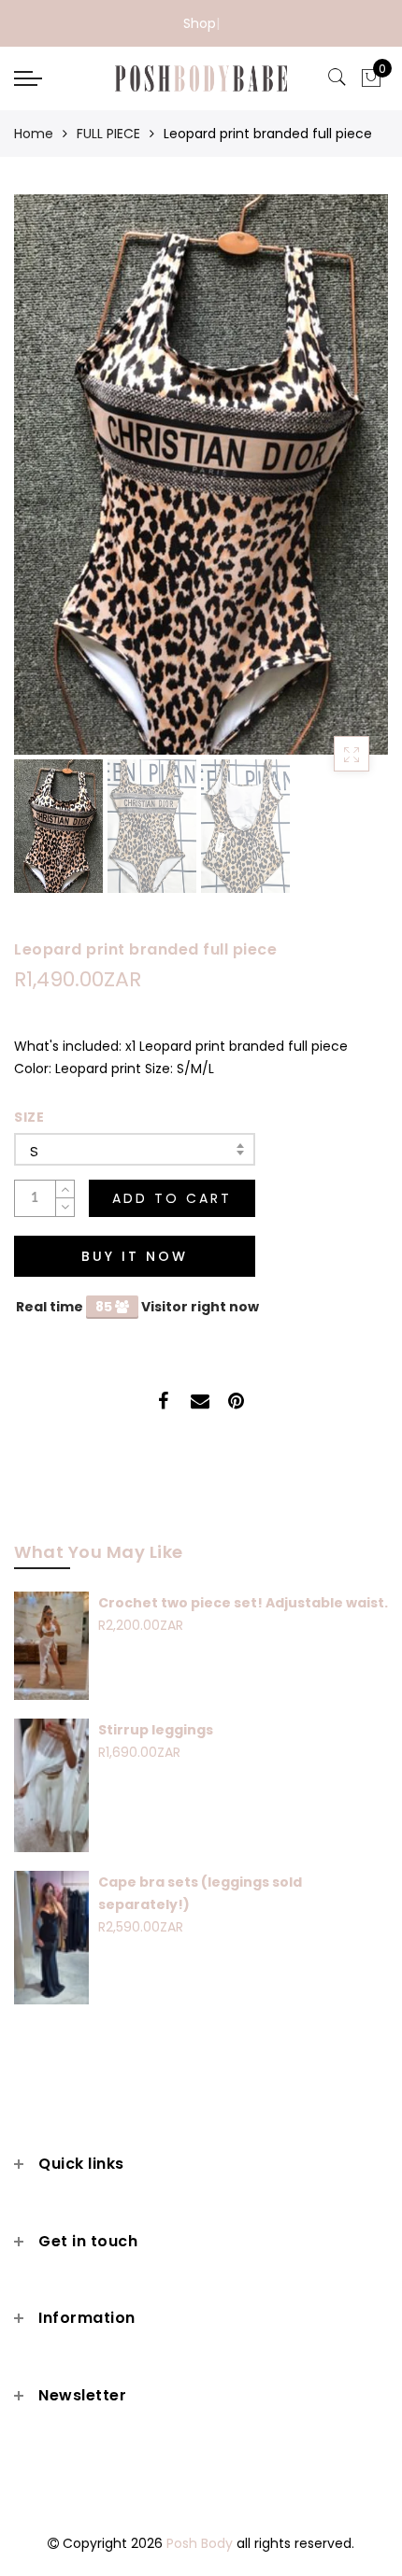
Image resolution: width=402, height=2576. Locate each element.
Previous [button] (48, 485)
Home (34, 134)
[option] (201, 474)
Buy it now (135, 1256)
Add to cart (172, 1198)
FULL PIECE (108, 134)
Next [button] (330, 485)
